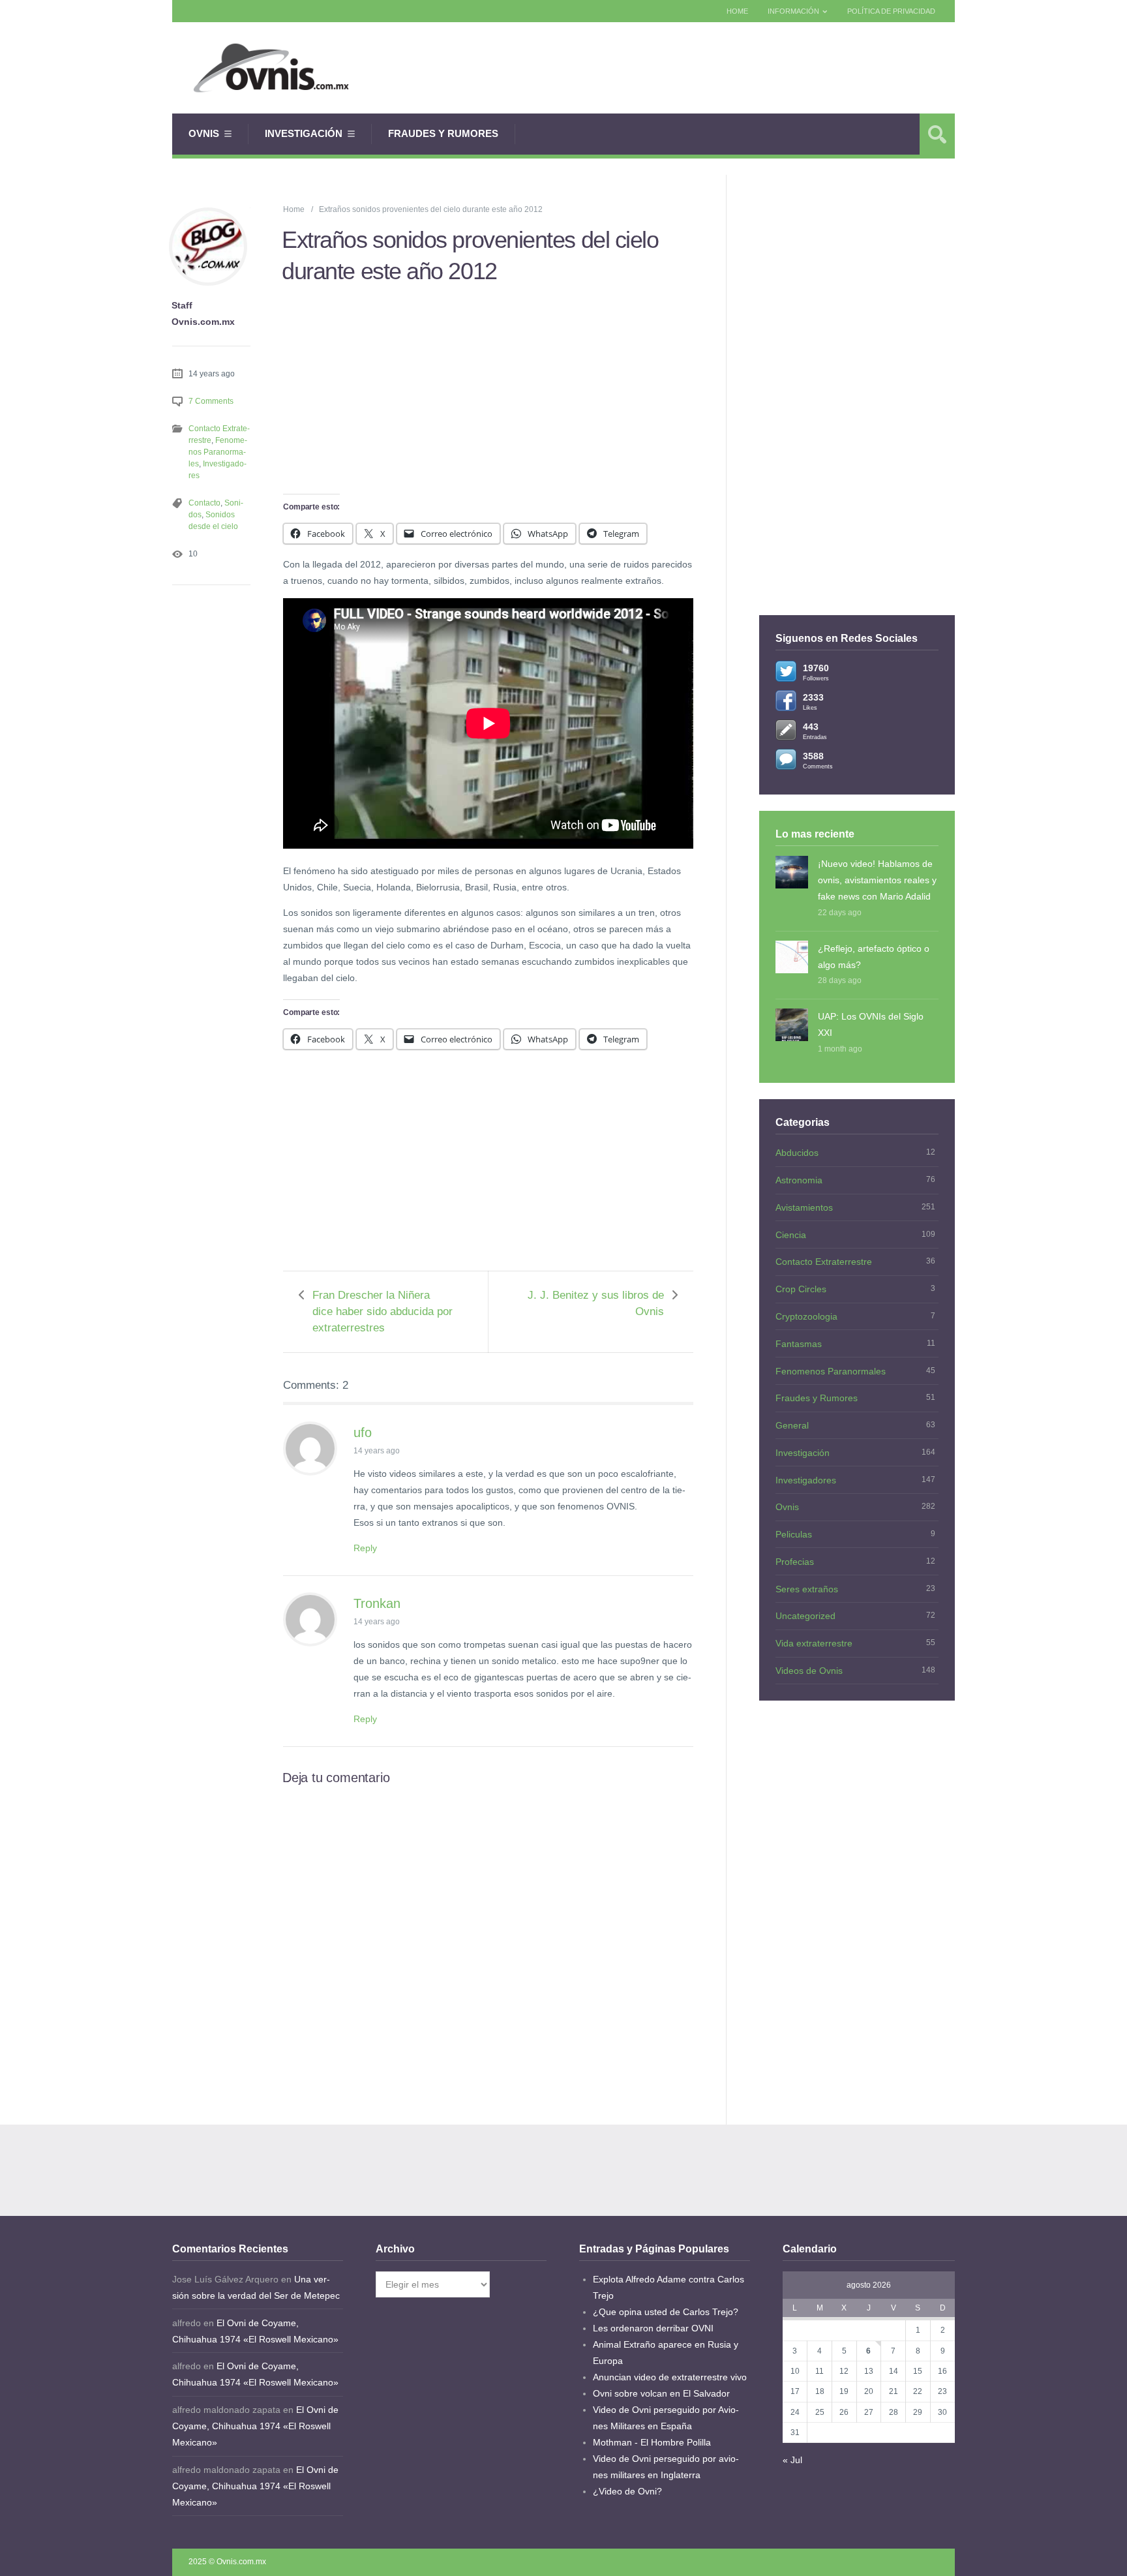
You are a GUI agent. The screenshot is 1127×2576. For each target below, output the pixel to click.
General (792, 1425)
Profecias (795, 1562)
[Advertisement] (717, 68)
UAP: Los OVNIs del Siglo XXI (871, 1024)
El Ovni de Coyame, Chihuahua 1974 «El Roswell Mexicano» (255, 2426)
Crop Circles (801, 1289)
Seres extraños (807, 1589)
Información (793, 11)
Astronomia (799, 1180)
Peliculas (794, 1534)
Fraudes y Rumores (443, 133)
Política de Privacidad (891, 11)
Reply (365, 1548)
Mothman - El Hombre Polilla (652, 2442)
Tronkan (377, 1603)
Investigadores (806, 1480)
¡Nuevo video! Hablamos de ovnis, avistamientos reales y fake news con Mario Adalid (877, 880)
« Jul (792, 2460)
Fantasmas (799, 1344)
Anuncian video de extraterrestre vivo (670, 2377)
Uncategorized (805, 1616)
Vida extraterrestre (814, 1643)
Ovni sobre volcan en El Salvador (661, 2393)
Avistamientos (804, 1207)
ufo (363, 1432)
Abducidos (797, 1153)
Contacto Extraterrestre (824, 1262)
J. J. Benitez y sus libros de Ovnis (596, 1303)
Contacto (204, 503)
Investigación (304, 133)
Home (737, 11)
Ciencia (791, 1235)
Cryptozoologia (806, 1316)
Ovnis (204, 133)
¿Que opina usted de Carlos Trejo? (666, 2312)
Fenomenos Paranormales (218, 452)
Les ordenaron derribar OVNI (653, 2328)
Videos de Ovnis (809, 1671)
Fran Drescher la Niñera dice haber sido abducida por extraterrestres (383, 1311)
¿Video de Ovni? (627, 2491)
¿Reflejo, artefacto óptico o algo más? (874, 957)
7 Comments (211, 401)
